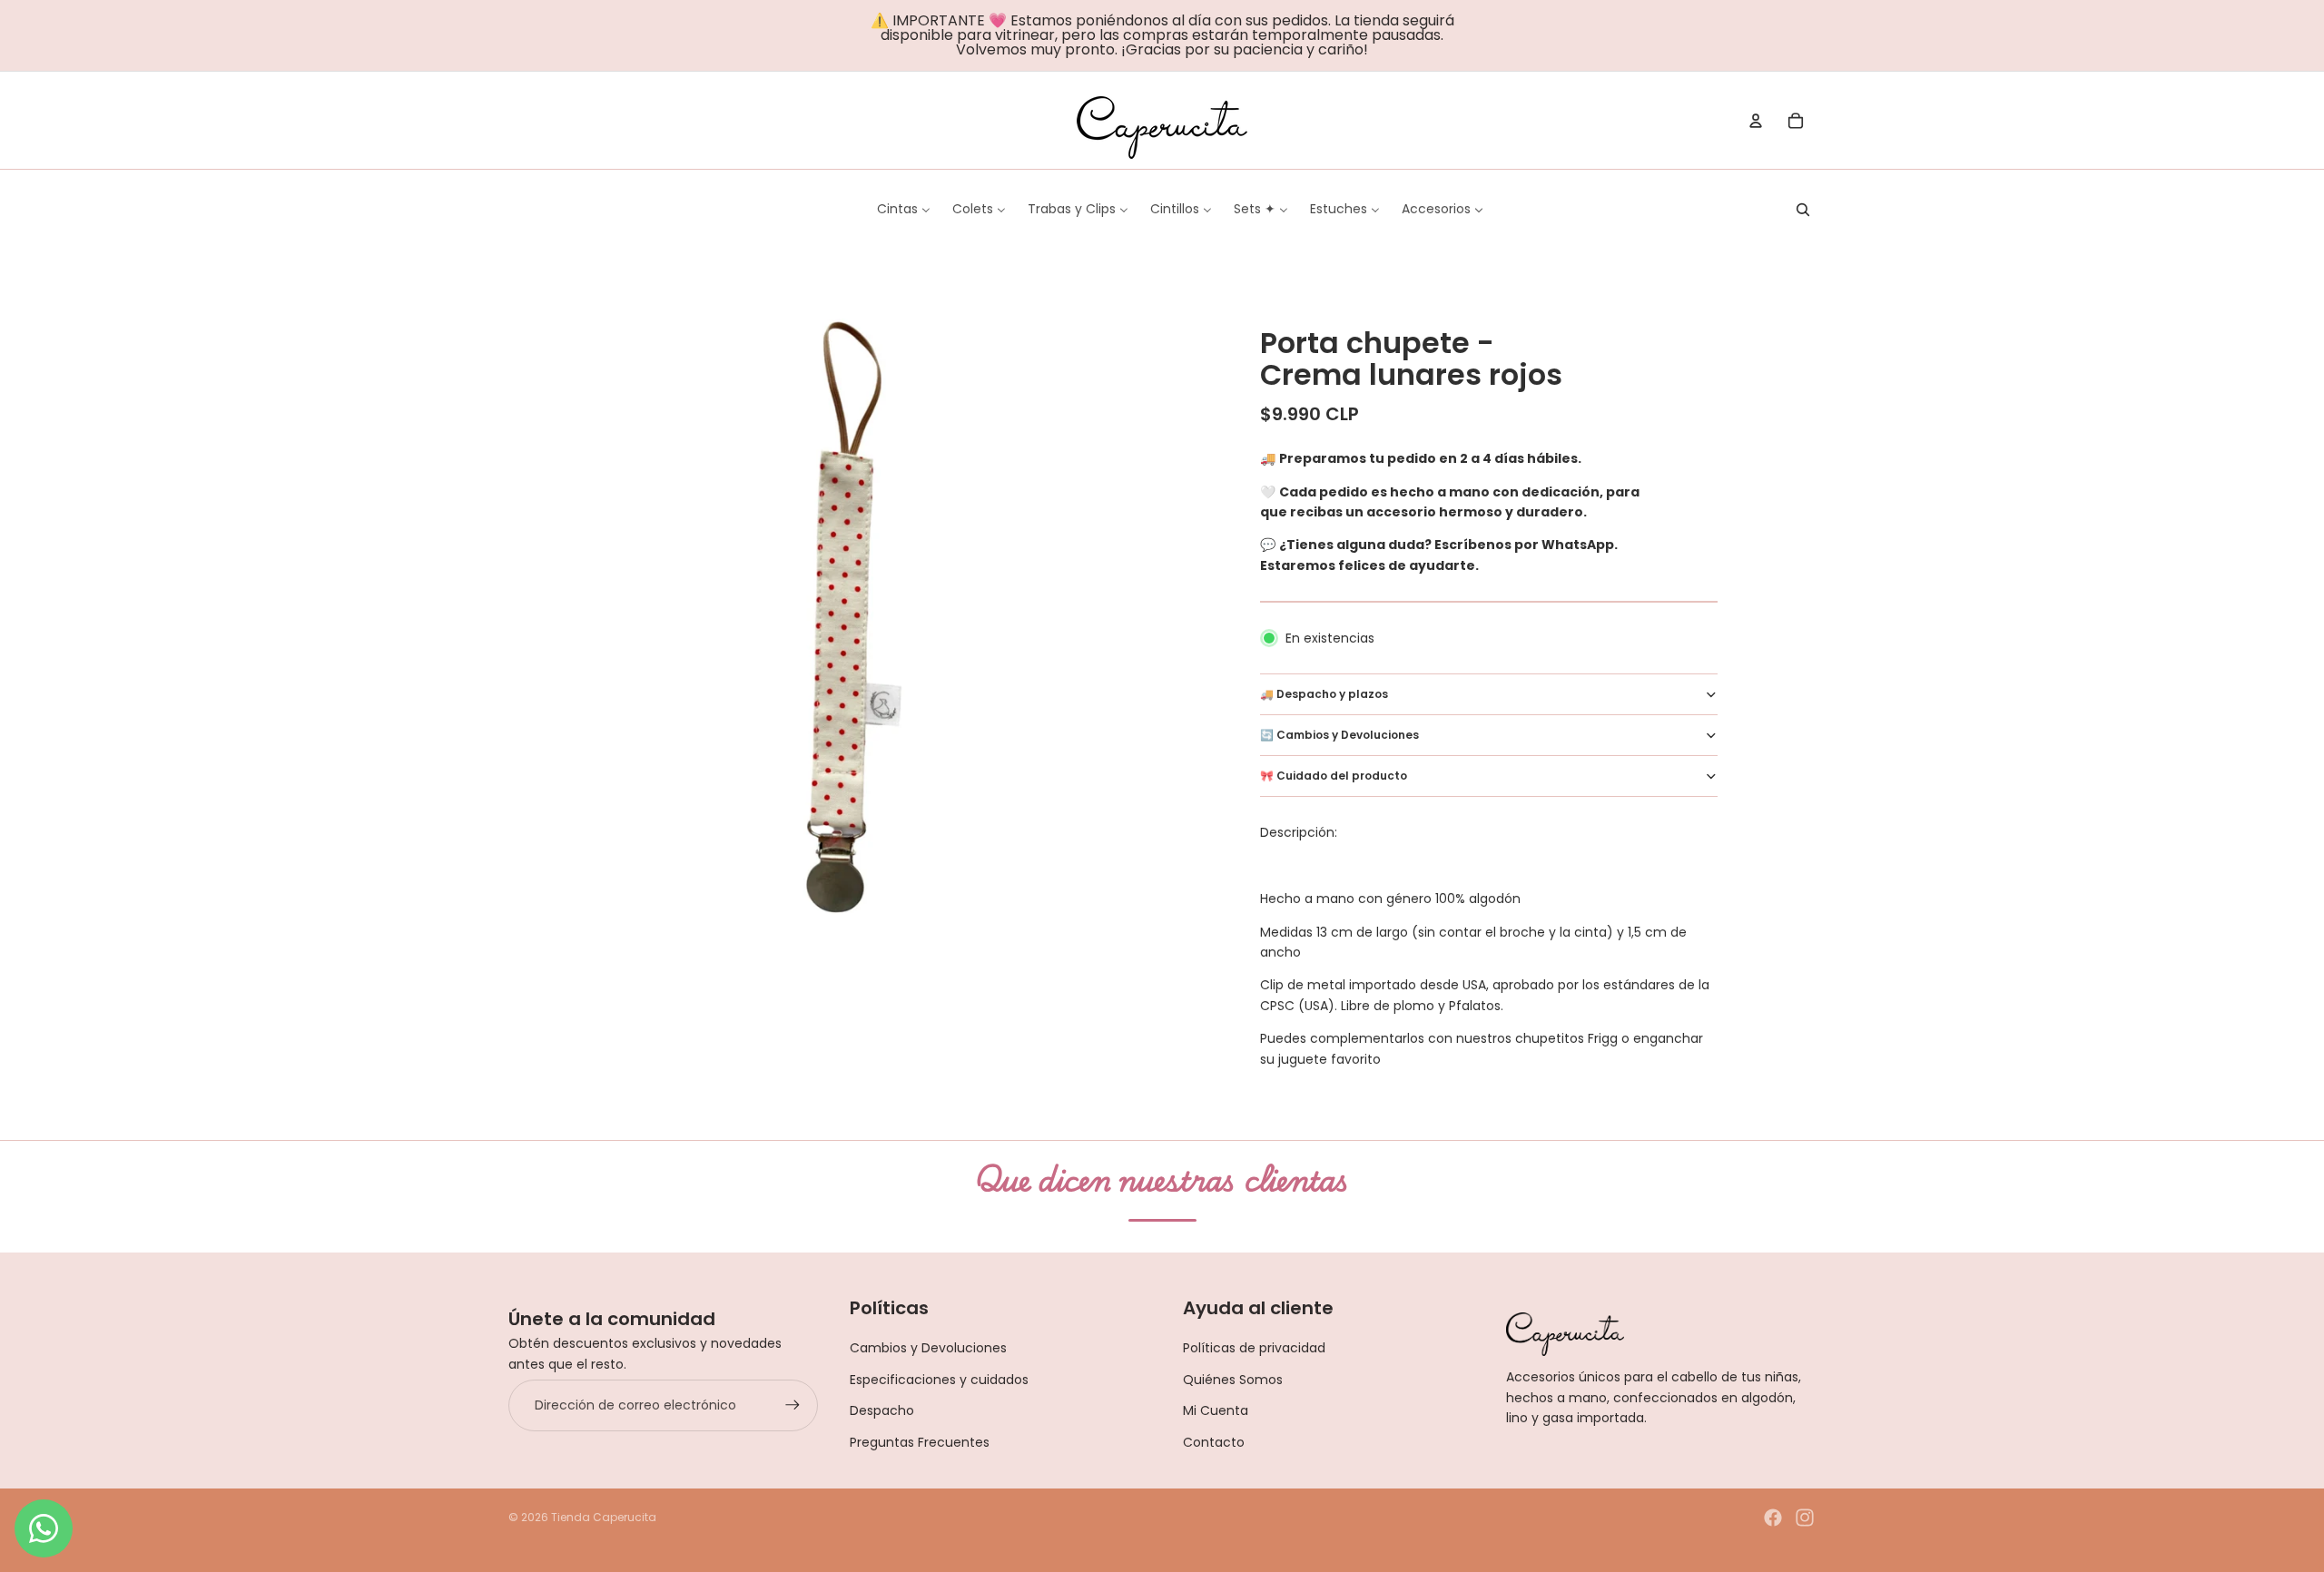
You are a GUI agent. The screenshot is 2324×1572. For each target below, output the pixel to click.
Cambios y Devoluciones (928, 1348)
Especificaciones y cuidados (939, 1380)
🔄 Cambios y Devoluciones (1339, 735)
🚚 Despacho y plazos (1324, 694)
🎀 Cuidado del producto (1334, 776)
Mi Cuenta (1216, 1410)
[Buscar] (1803, 210)
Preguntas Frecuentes (920, 1442)
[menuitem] (904, 209)
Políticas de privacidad (1254, 1348)
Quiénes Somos (1233, 1380)
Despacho (882, 1410)
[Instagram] (1805, 1518)
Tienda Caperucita (604, 1517)
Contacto (1214, 1442)
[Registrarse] (793, 1405)
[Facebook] (1773, 1518)
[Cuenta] (1756, 121)
